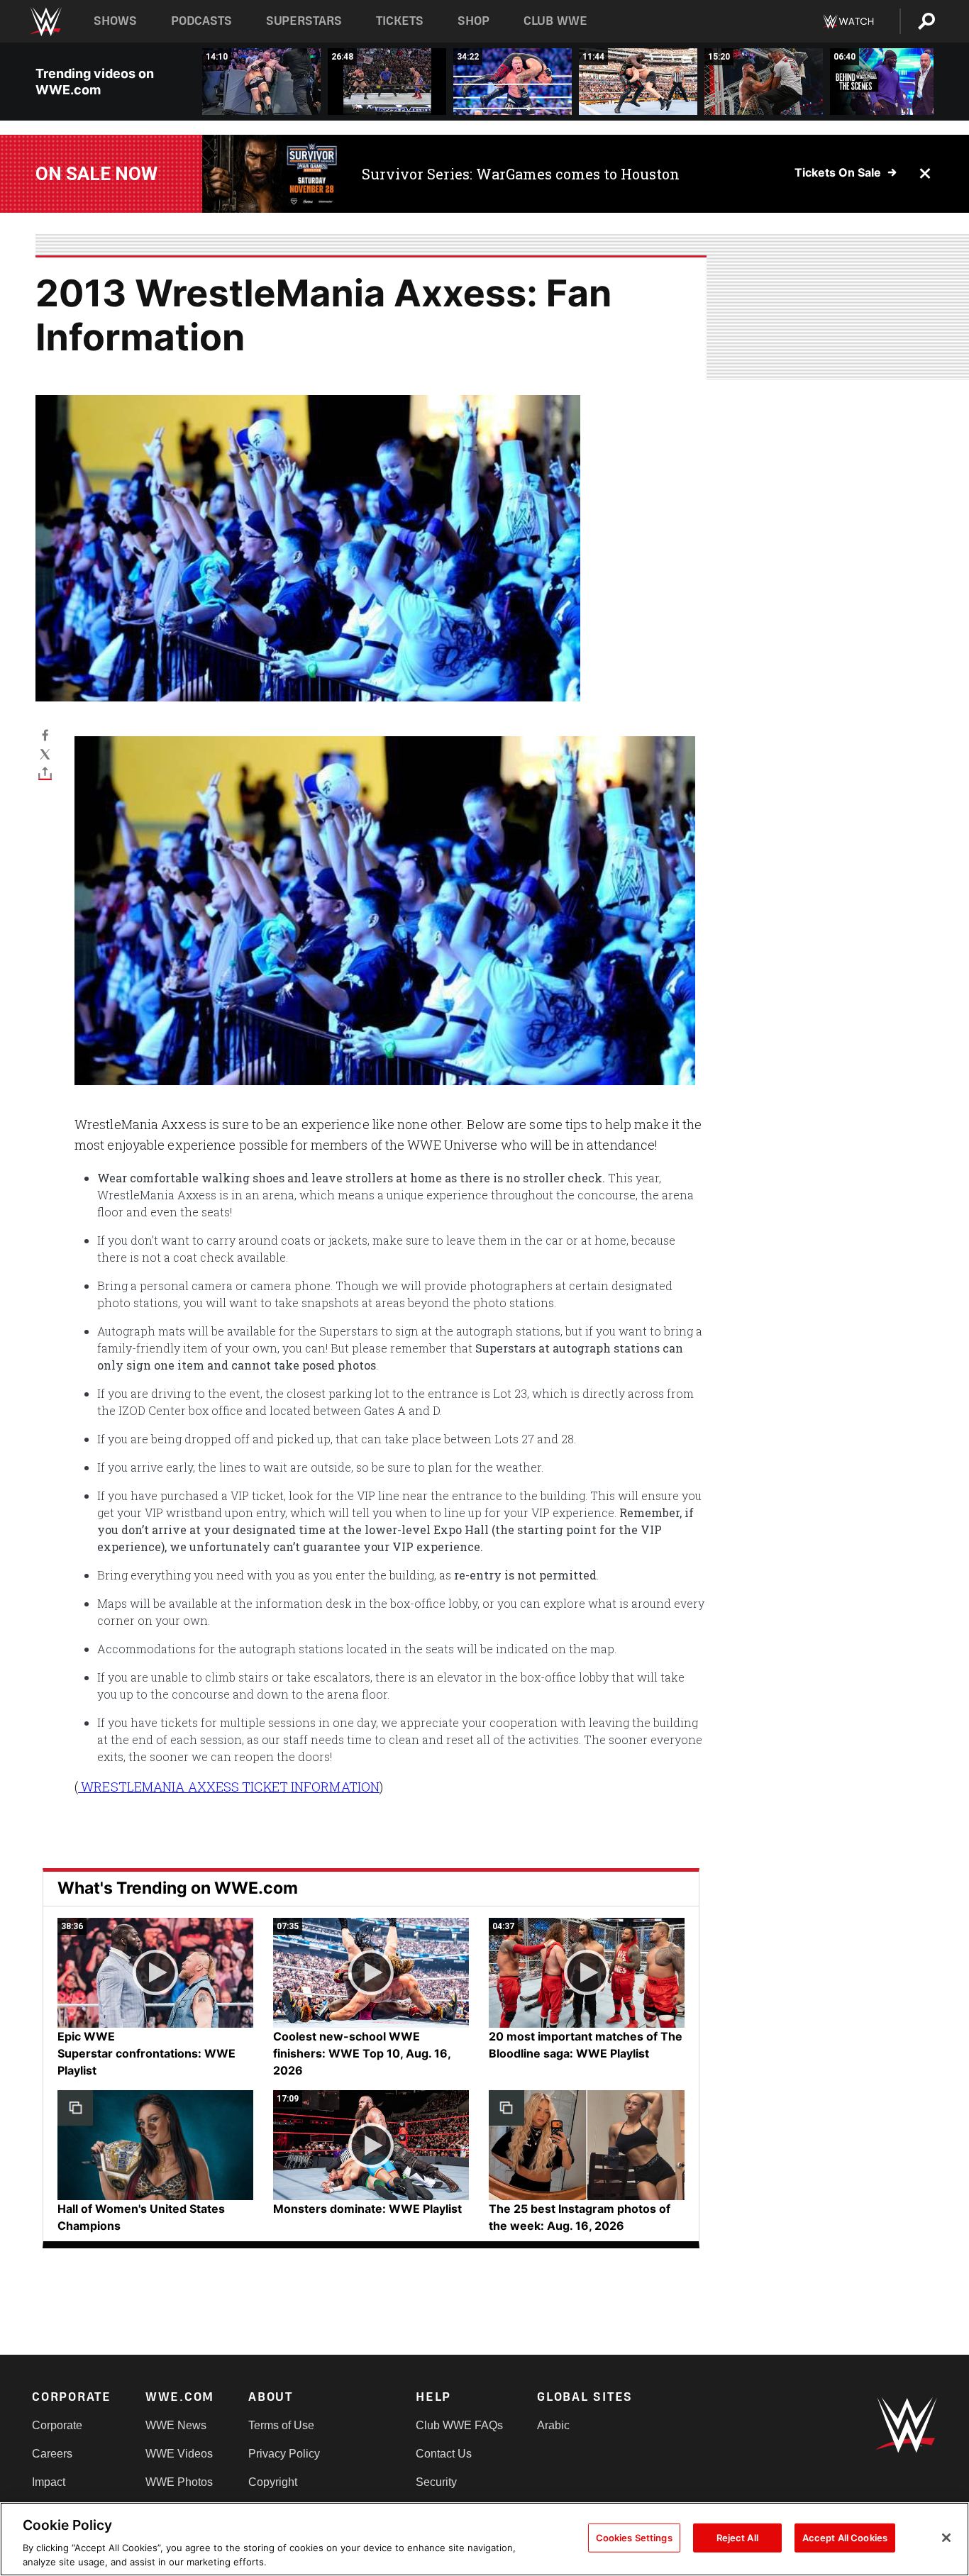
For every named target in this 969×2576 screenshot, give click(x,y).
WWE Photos (179, 2482)
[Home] (45, 22)
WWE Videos (179, 2454)
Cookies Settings (634, 2538)
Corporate (57, 2425)
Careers (52, 2454)
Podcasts (201, 21)
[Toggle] (45, 773)
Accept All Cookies (845, 2538)
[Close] (946, 2538)
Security (436, 2482)
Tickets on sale (838, 172)
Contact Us (444, 2454)
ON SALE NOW (96, 174)
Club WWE (555, 21)
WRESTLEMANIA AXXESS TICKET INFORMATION (229, 1787)
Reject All (737, 2538)
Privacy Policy (284, 2454)
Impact (49, 2482)
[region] (484, 2539)
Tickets (400, 21)
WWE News (176, 2425)
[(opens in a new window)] (271, 174)
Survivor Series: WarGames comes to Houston (521, 174)
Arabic (553, 2425)
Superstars (304, 21)
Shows (115, 21)
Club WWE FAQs (459, 2425)
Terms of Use (281, 2425)
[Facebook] (45, 734)
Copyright (273, 2482)
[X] (45, 754)
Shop (474, 21)
